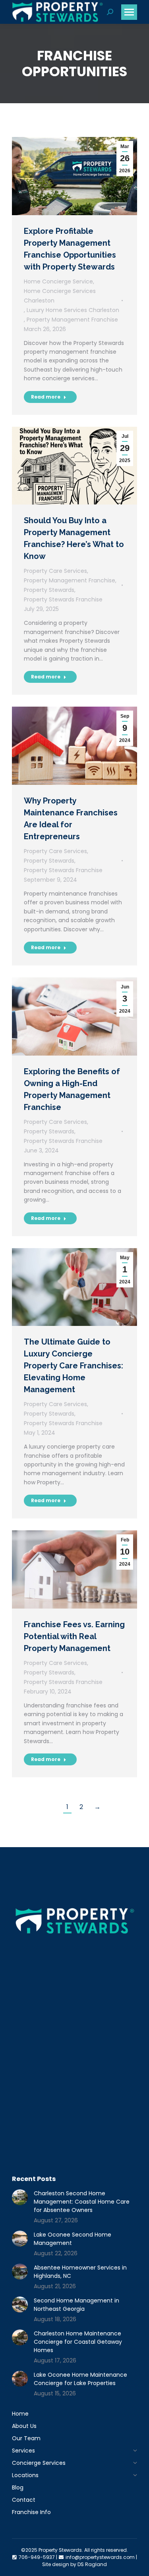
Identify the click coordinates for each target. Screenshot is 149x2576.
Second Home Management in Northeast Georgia (76, 2305)
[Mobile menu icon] (129, 12)
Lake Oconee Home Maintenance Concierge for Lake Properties (80, 2379)
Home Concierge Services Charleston (60, 296)
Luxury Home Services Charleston (73, 310)
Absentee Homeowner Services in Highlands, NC (80, 2272)
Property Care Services (55, 571)
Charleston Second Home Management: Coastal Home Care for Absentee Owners (82, 2202)
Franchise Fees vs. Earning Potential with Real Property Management (74, 1636)
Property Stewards (49, 590)
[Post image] (20, 2197)
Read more (46, 397)
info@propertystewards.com (100, 2557)
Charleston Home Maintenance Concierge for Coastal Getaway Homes (78, 2342)
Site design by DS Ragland (74, 2564)
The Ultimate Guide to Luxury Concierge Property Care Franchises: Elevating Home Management (74, 1366)
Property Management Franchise (72, 320)
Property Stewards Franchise (63, 599)
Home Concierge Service (58, 281)
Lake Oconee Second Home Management (73, 2239)
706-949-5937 (37, 2557)
